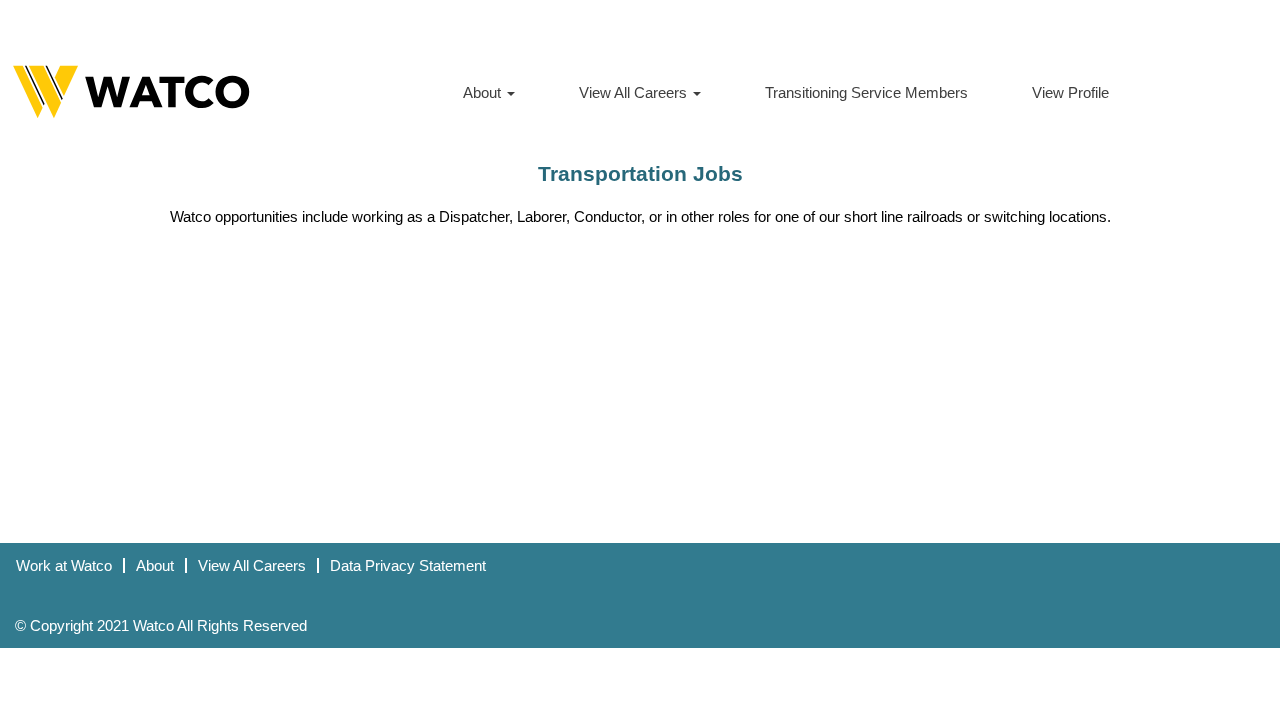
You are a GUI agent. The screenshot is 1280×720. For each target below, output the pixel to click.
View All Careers (252, 565)
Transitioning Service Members (866, 92)
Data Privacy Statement (408, 565)
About (155, 565)
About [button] (484, 92)
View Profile (1070, 92)
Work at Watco (64, 565)
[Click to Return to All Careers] (131, 92)
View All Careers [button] (635, 92)
